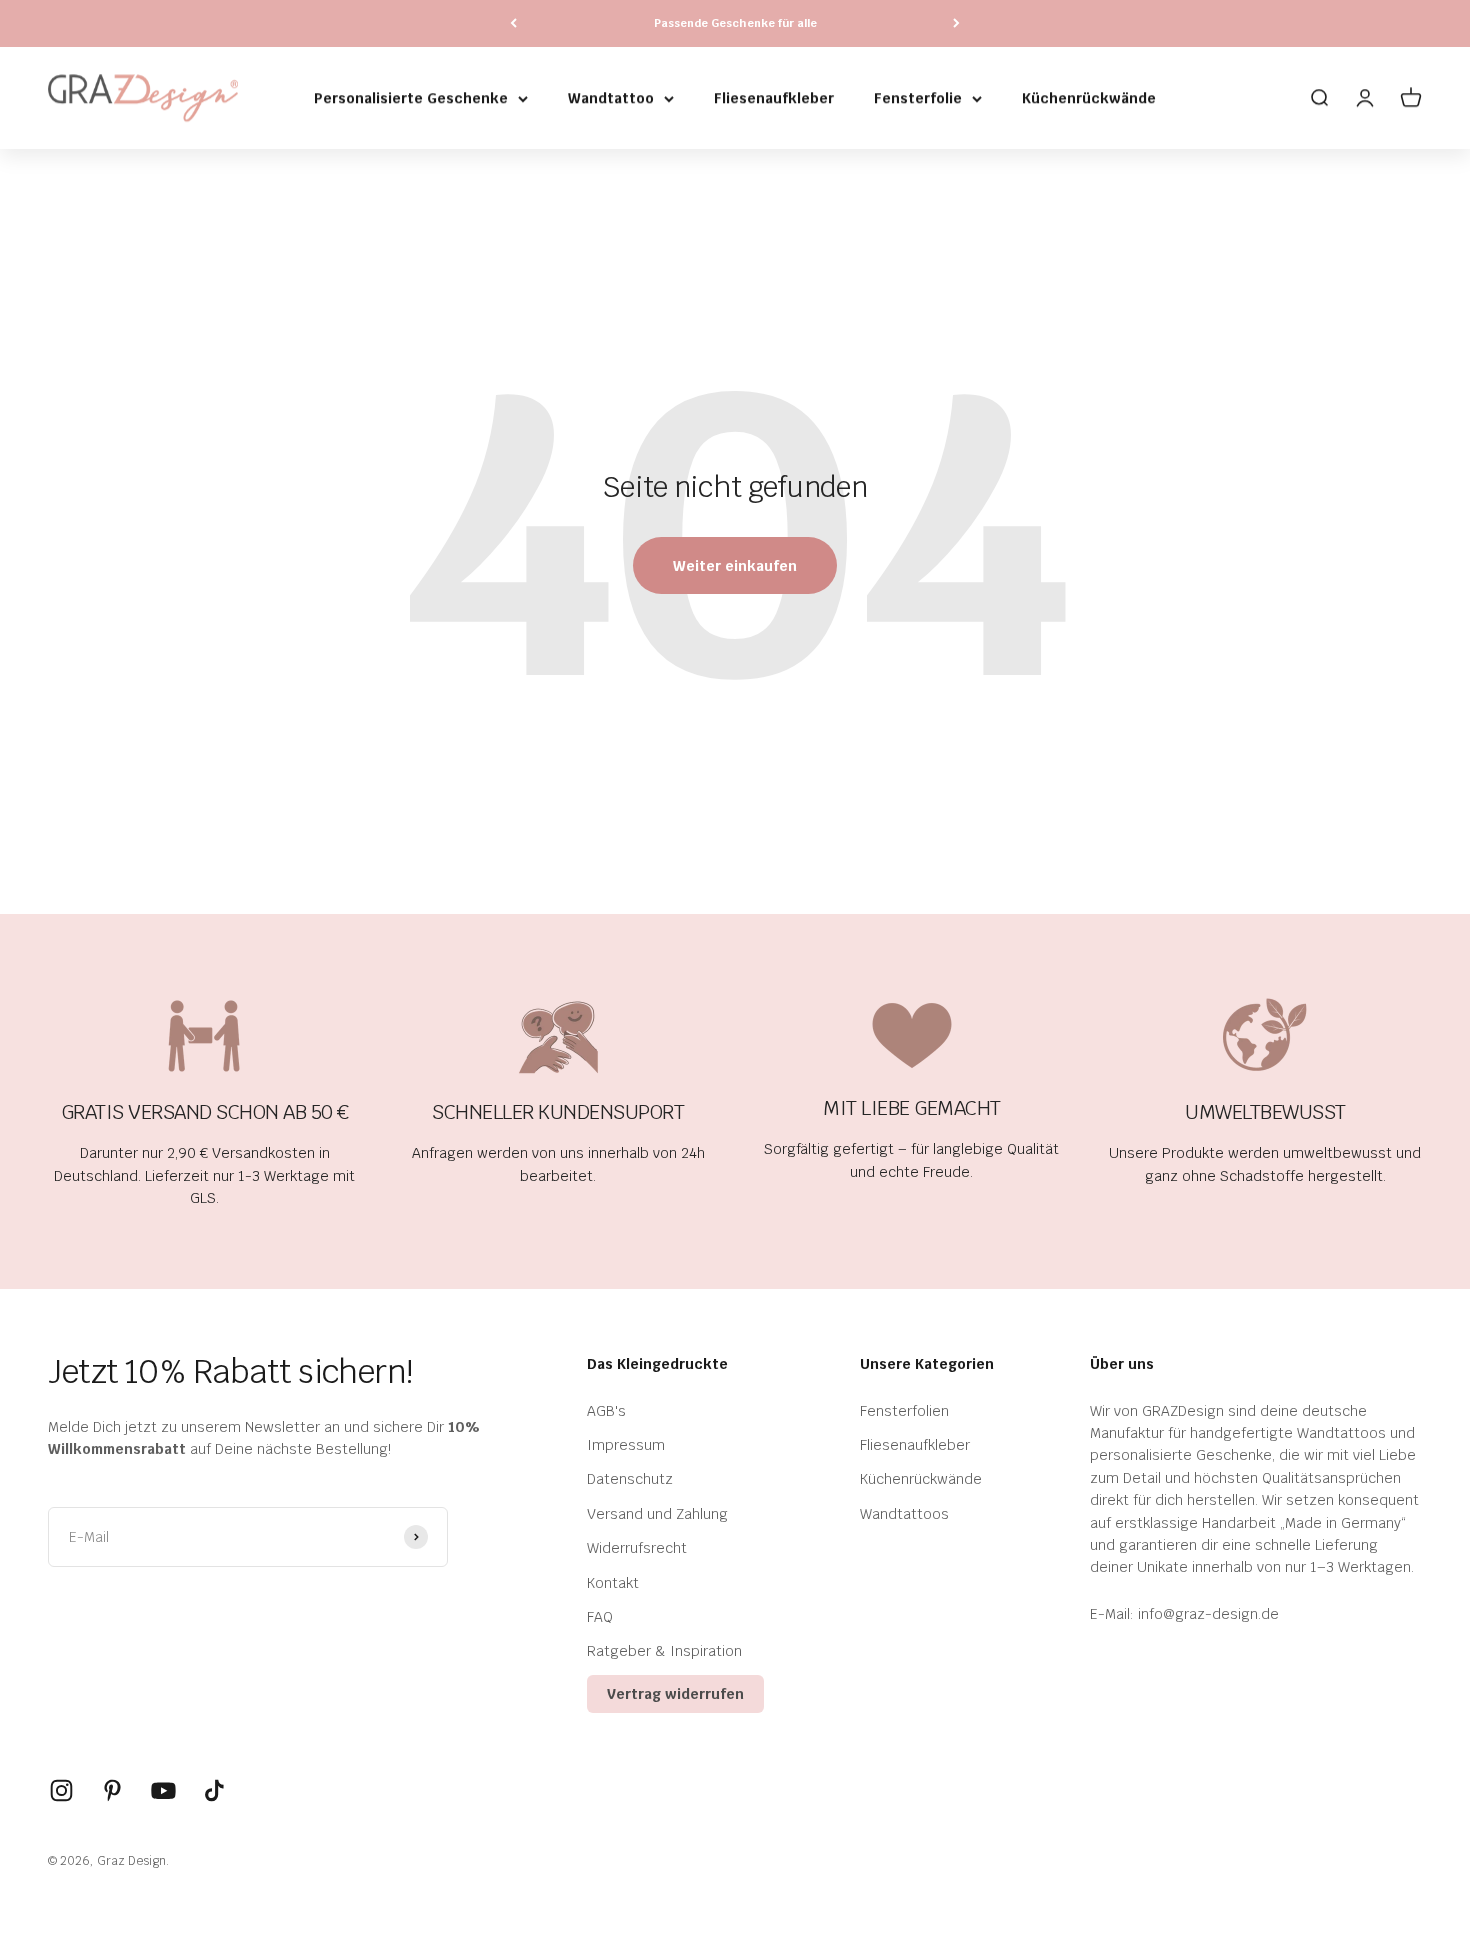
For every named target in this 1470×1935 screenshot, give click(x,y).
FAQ (600, 1617)
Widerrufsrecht (637, 1548)
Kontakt (613, 1583)
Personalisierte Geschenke (411, 98)
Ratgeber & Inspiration (664, 1651)
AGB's (606, 1411)
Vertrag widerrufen (675, 1694)
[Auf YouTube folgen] (163, 1790)
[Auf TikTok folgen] (214, 1790)
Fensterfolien (904, 1411)
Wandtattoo (611, 98)
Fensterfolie (918, 98)
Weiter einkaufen (735, 566)
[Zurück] (513, 23)
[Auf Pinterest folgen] (112, 1790)
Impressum (626, 1445)
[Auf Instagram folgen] (61, 1790)
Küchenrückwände (1089, 98)
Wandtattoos (904, 1514)
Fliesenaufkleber (774, 98)
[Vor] (956, 23)
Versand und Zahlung (657, 1514)
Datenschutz (630, 1479)
